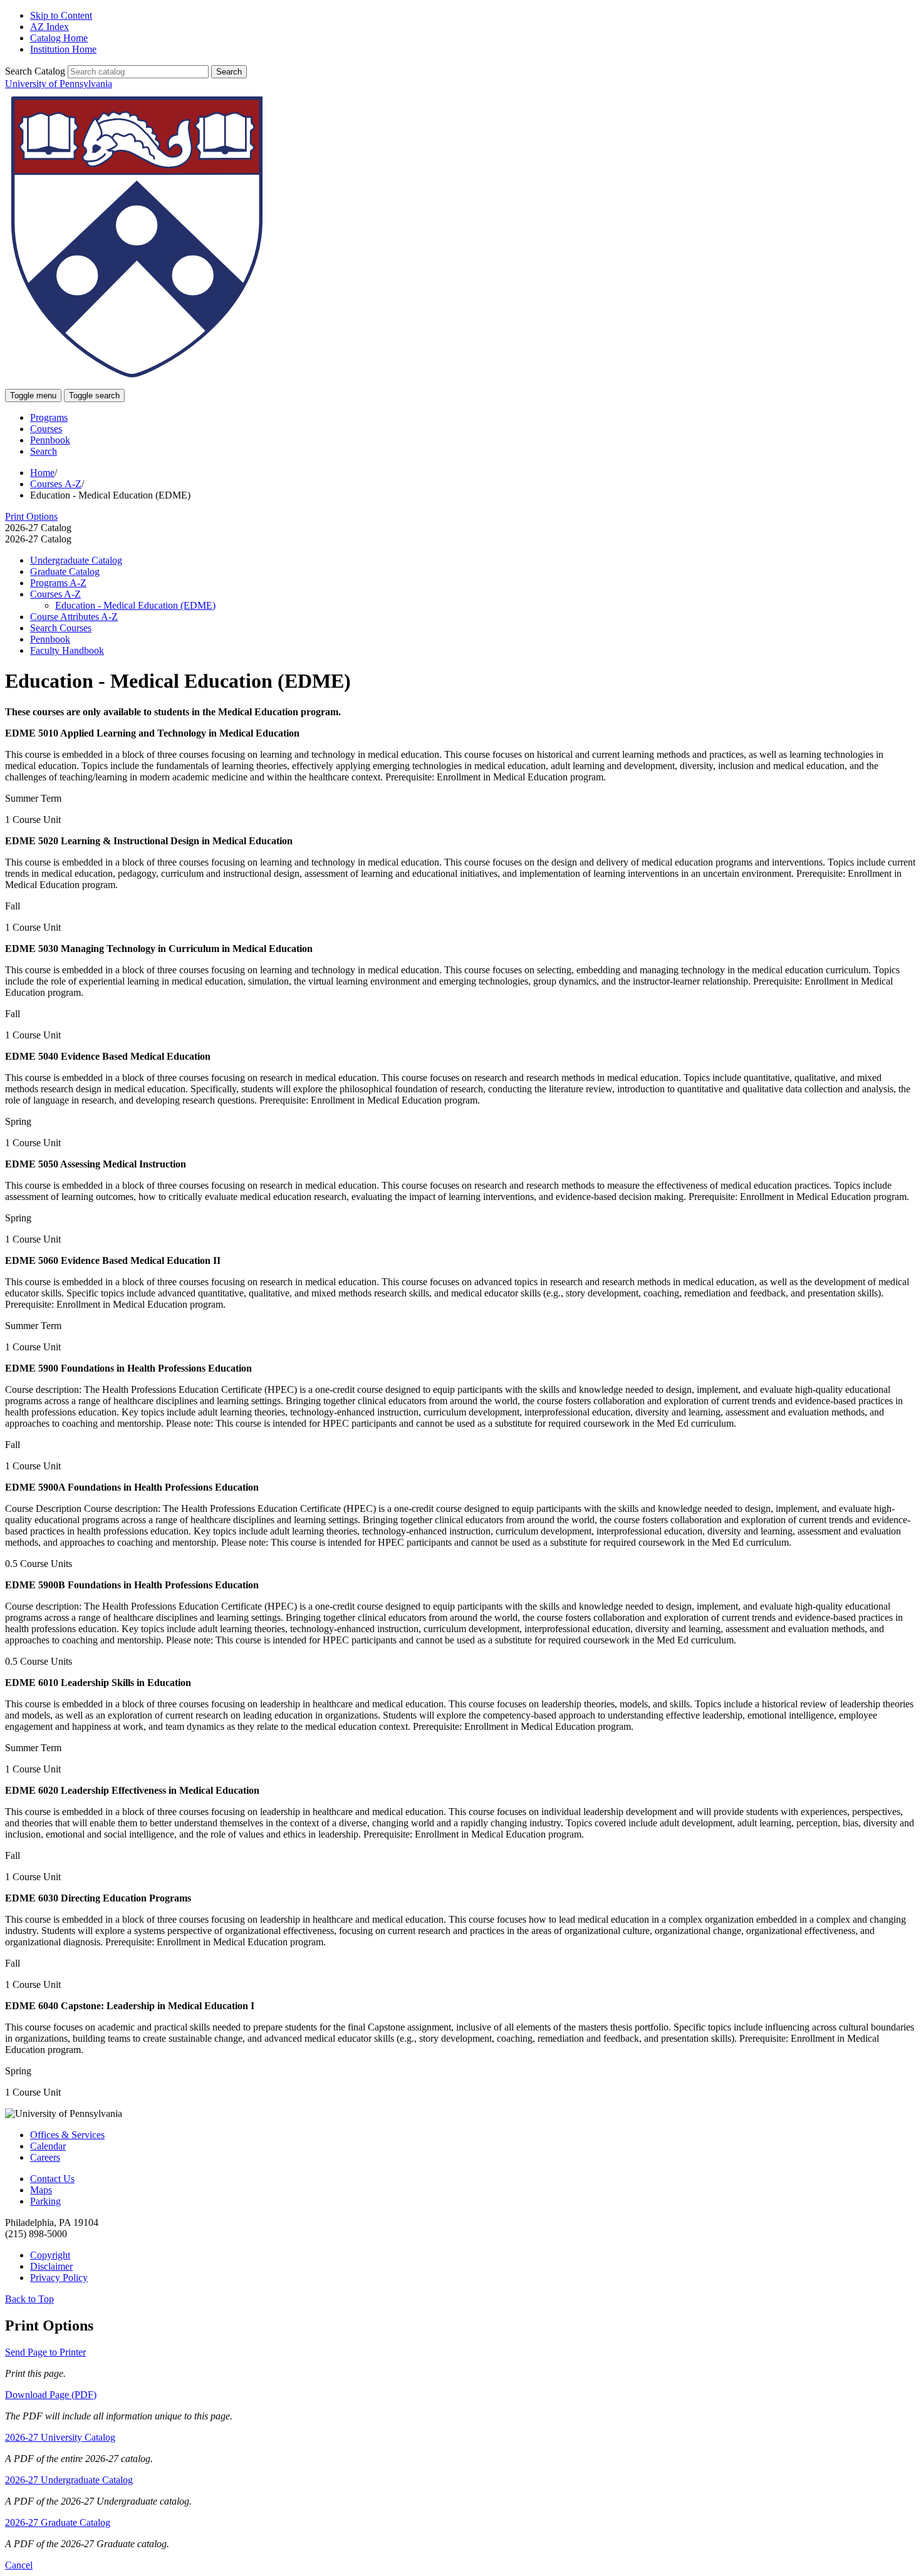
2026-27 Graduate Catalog (58, 2522)
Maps (41, 2190)
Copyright (50, 2255)
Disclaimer (51, 2266)
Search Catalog (35, 71)
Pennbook (50, 440)
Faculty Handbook (67, 650)
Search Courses (61, 628)
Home (42, 473)
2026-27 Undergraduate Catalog (69, 2480)
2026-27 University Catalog (60, 2437)
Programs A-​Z (58, 583)
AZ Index (49, 27)
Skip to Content (61, 15)
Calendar (48, 2146)
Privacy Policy (59, 2278)
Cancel (19, 2565)
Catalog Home (59, 38)
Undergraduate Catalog (76, 560)
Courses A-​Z (55, 594)
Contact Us (52, 2179)
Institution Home (63, 49)
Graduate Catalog (65, 572)
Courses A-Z (56, 484)
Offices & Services (67, 2135)
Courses (46, 429)
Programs (49, 417)
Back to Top (29, 2299)
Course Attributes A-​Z (74, 617)
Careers (45, 2157)
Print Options (31, 516)
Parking (45, 2201)
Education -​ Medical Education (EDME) (135, 605)
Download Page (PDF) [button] (51, 2395)
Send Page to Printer (45, 2352)
